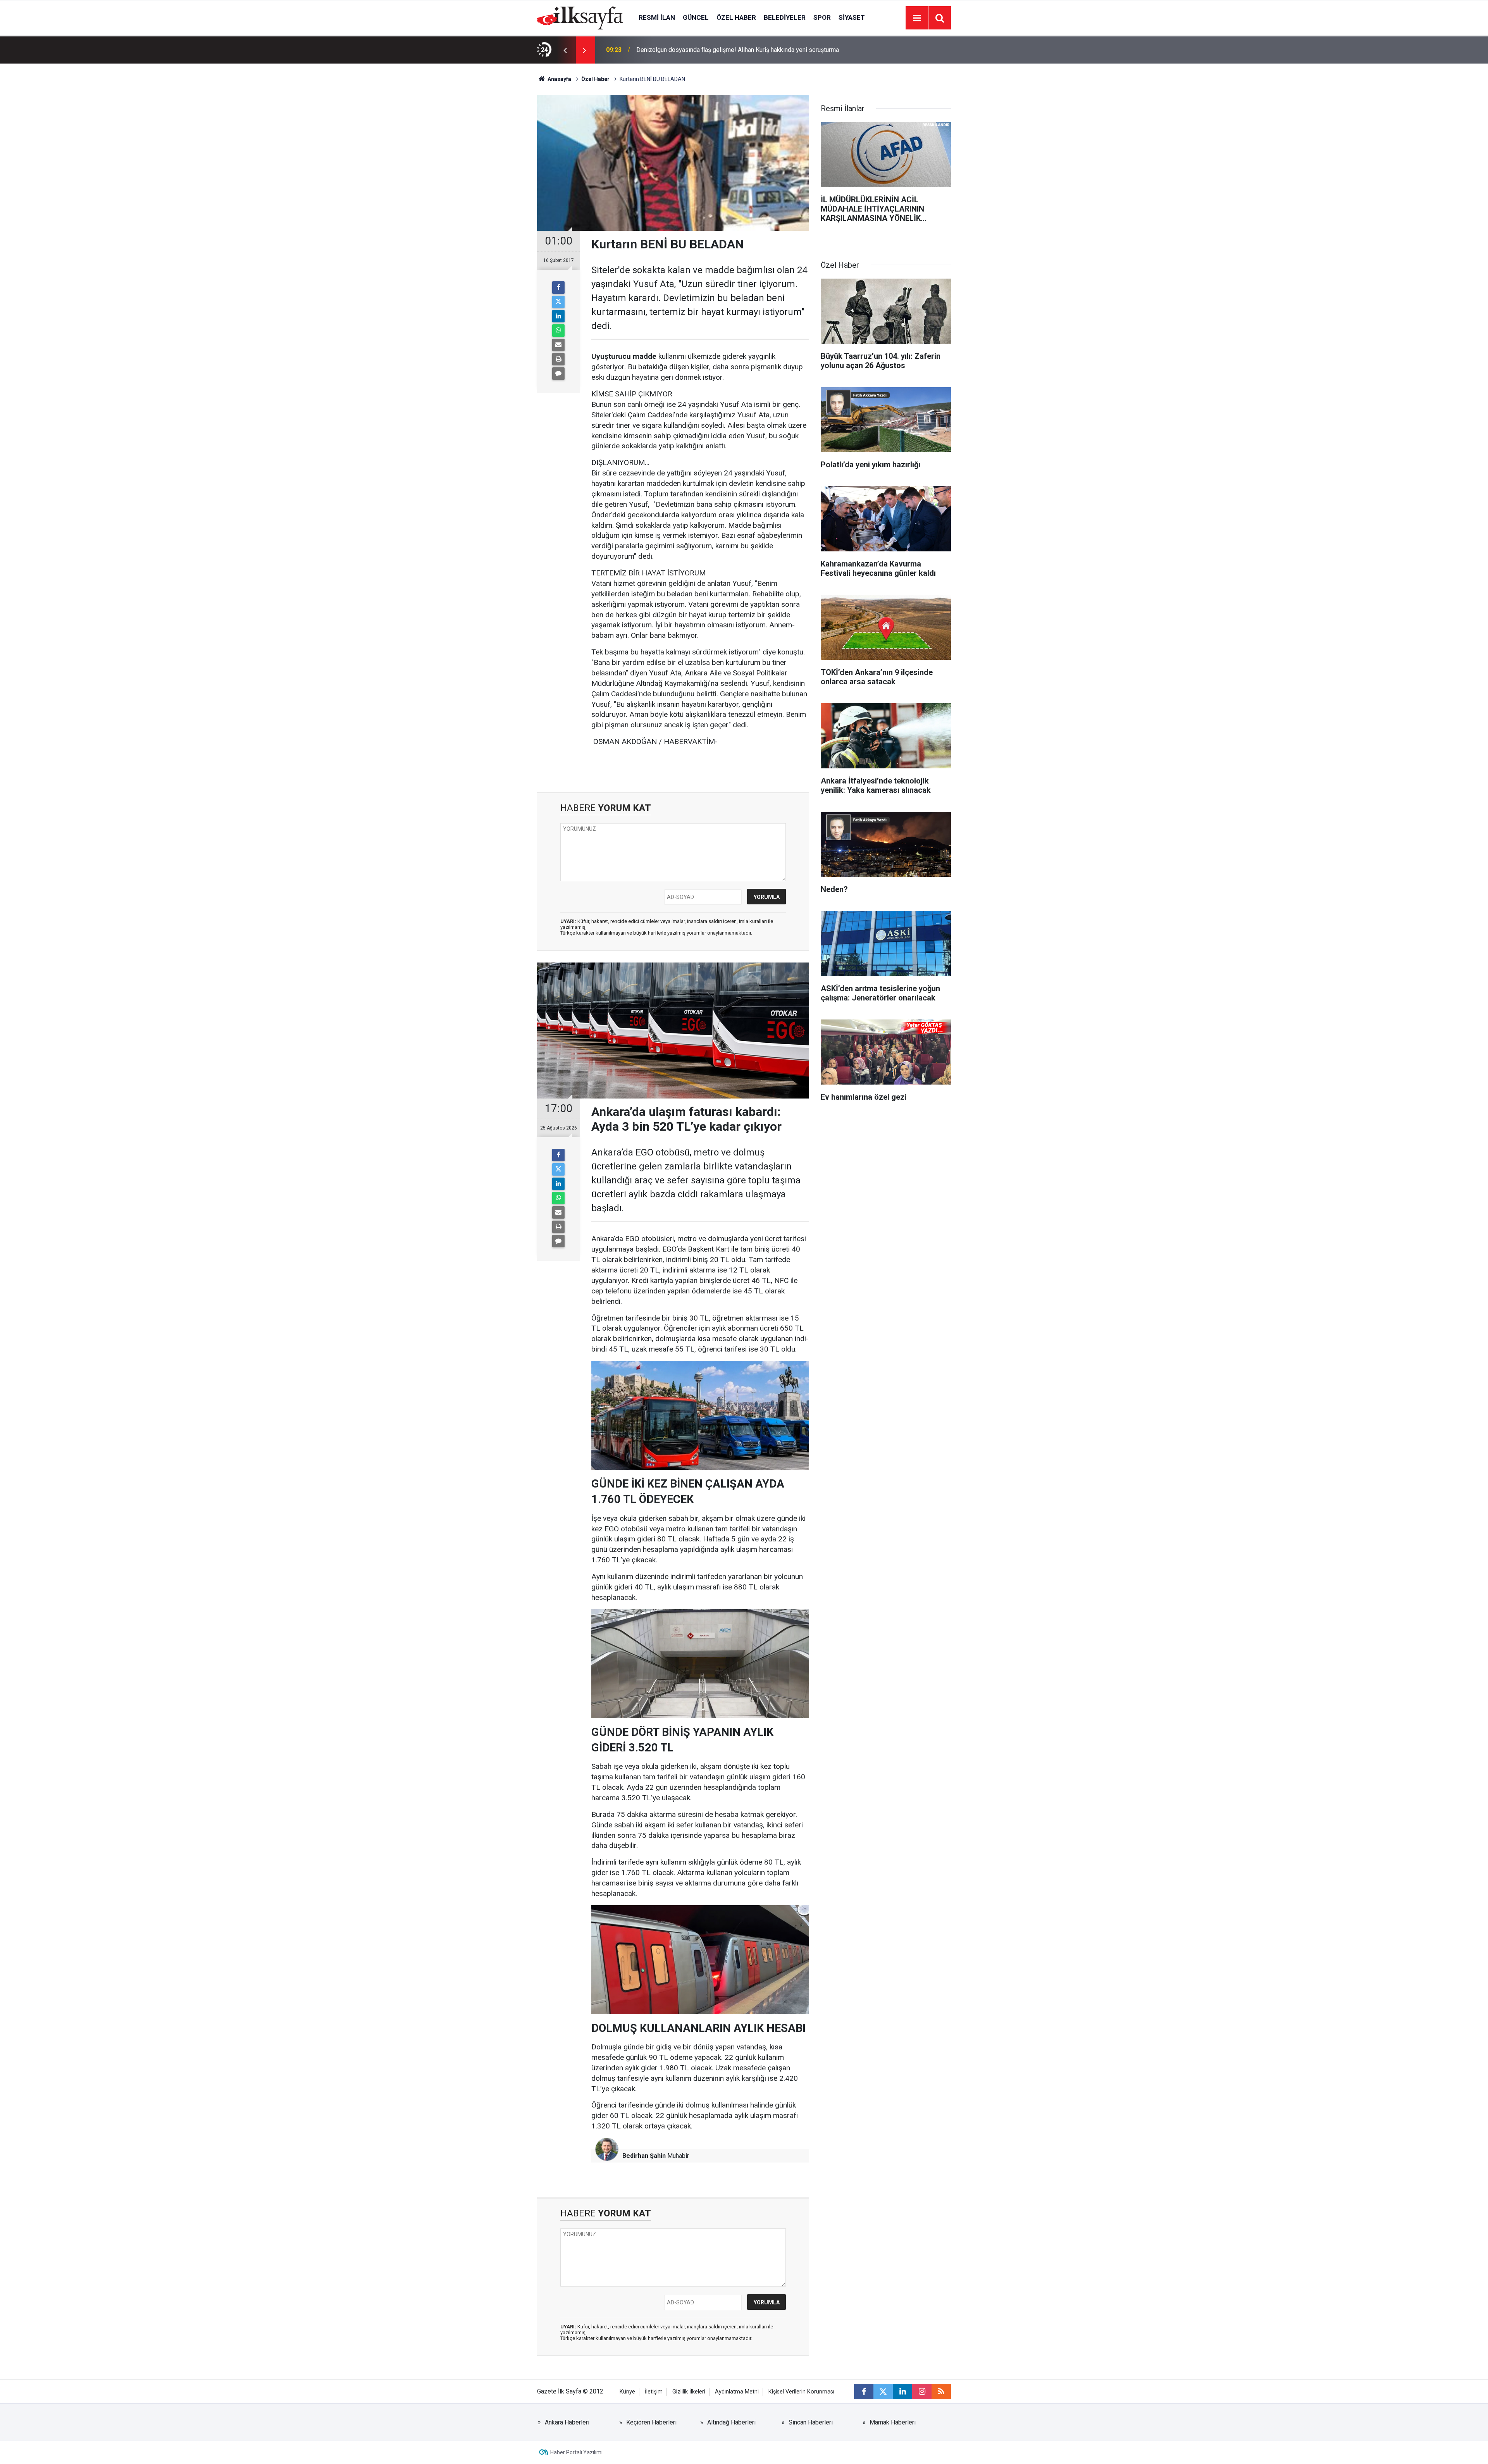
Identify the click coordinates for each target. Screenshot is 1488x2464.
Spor (822, 17)
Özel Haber (736, 17)
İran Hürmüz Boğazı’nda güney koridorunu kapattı (702, 50)
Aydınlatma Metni (737, 2392)
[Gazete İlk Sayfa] (580, 17)
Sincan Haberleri (811, 2422)
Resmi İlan (657, 17)
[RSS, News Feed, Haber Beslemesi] (941, 2392)
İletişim (654, 2392)
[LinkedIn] (558, 316)
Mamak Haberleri (893, 2422)
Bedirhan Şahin (644, 2156)
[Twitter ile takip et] (883, 2392)
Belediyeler (785, 17)
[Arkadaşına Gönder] (558, 345)
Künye (627, 2392)
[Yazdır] (558, 359)
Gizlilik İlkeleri (689, 2392)
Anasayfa (559, 79)
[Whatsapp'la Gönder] (558, 331)
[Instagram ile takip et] (922, 2392)
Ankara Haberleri (567, 2422)
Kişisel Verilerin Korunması (801, 2392)
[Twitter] (558, 302)
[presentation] (565, 50)
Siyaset (852, 17)
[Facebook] (558, 288)
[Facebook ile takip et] (864, 2392)
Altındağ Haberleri (731, 2422)
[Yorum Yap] (558, 374)
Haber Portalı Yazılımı (576, 2452)
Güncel (696, 17)
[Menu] (917, 18)
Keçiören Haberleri (651, 2422)
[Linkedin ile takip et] (902, 2392)
